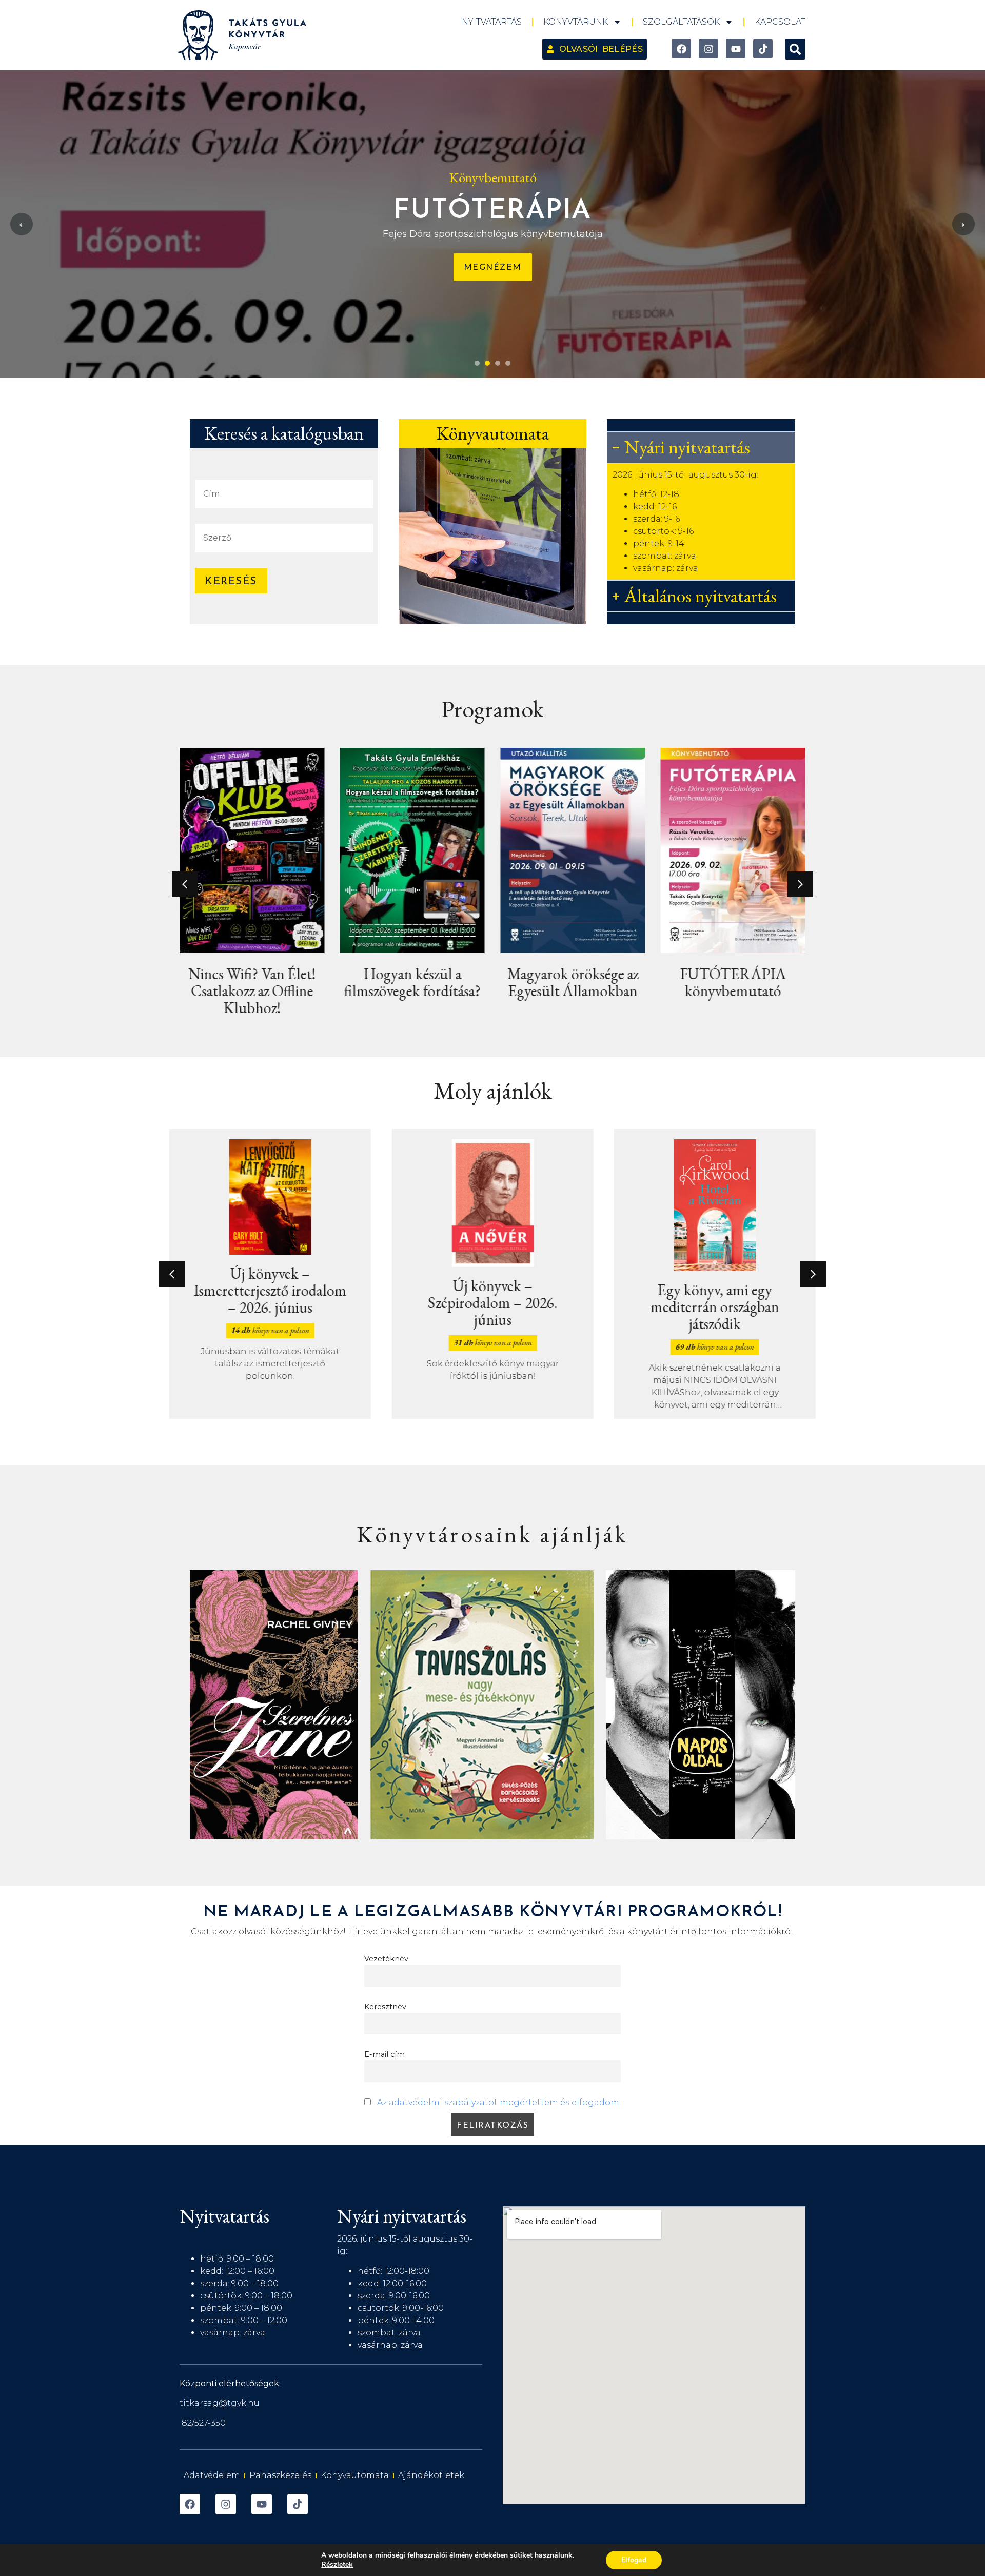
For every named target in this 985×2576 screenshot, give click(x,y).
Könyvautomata (355, 2475)
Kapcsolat (780, 22)
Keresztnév (385, 2007)
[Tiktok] (763, 49)
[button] (795, 49)
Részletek (337, 2565)
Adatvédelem (212, 2475)
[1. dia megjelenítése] (477, 363)
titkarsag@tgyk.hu (220, 2403)
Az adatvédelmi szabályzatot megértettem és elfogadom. (499, 2102)
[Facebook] (681, 49)
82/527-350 (204, 2423)
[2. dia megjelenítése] (487, 363)
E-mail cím (385, 2054)
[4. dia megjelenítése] (508, 363)
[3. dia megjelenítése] (498, 363)
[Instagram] (708, 49)
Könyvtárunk (576, 22)
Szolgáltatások (681, 22)
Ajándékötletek (431, 2475)
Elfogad (634, 2560)
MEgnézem (493, 267)
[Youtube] (736, 49)
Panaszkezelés (280, 2475)
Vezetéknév (386, 1959)
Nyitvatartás (492, 22)
